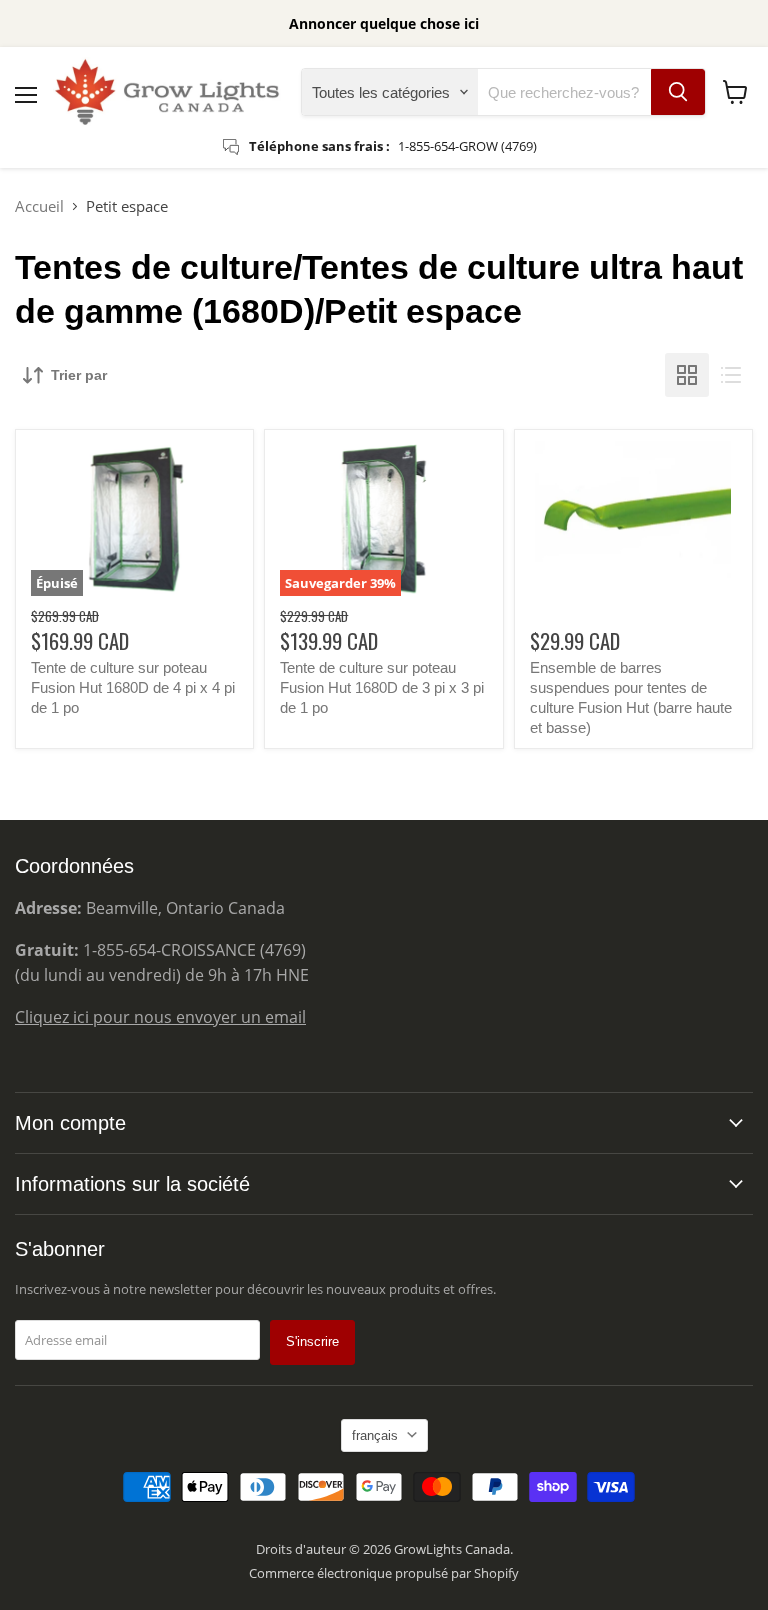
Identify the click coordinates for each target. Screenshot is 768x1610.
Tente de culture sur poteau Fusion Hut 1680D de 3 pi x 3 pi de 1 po (382, 687)
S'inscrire (312, 1341)
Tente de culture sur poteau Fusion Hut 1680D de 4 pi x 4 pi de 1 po (133, 687)
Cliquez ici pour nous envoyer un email (160, 1017)
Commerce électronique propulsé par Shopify (384, 1573)
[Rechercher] (678, 92)
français (375, 1435)
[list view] (731, 375)
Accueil (39, 206)
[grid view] (687, 375)
